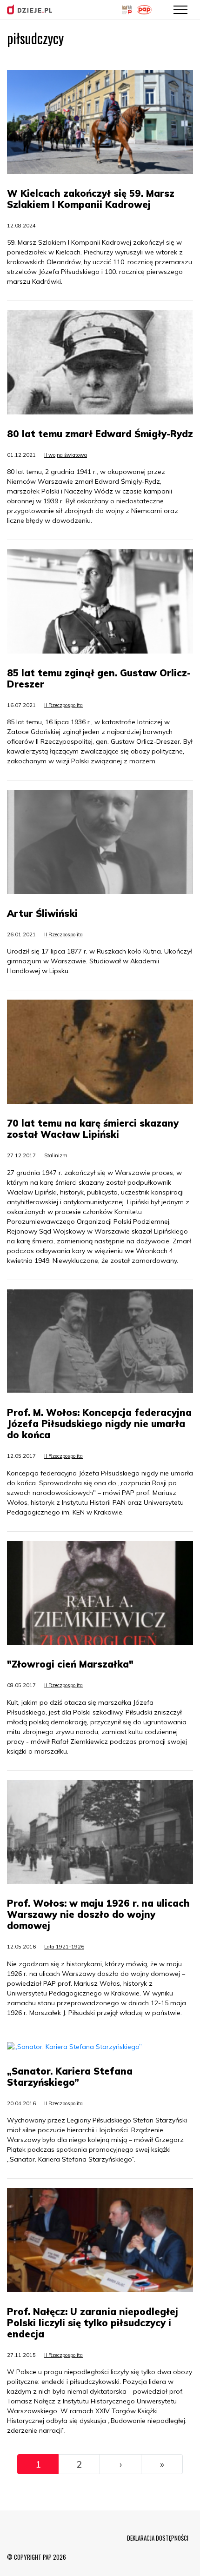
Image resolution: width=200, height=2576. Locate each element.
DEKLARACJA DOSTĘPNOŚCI (158, 2538)
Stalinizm (56, 1155)
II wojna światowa (66, 455)
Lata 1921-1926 (64, 1947)
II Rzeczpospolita (63, 705)
